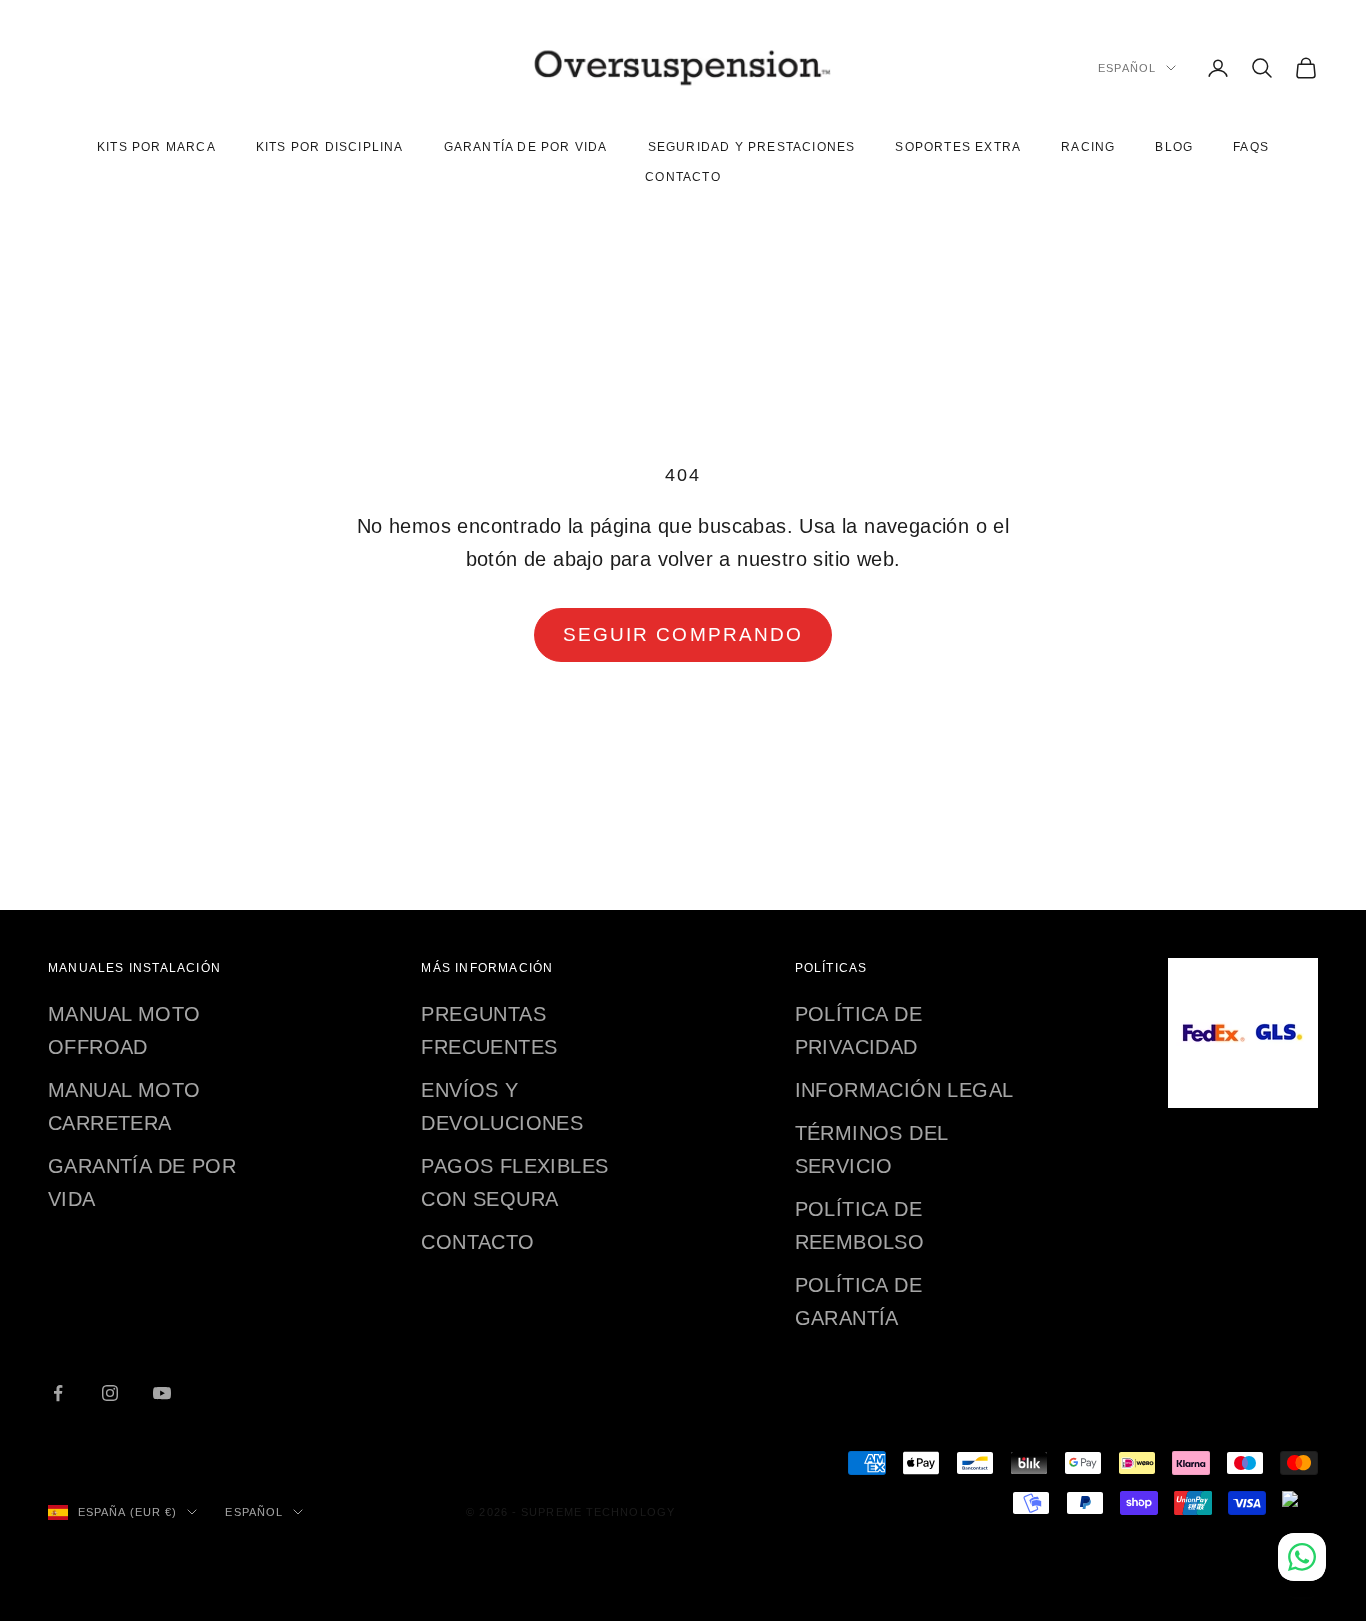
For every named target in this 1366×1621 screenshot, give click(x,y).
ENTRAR (685, 1004)
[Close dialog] (939, 538)
